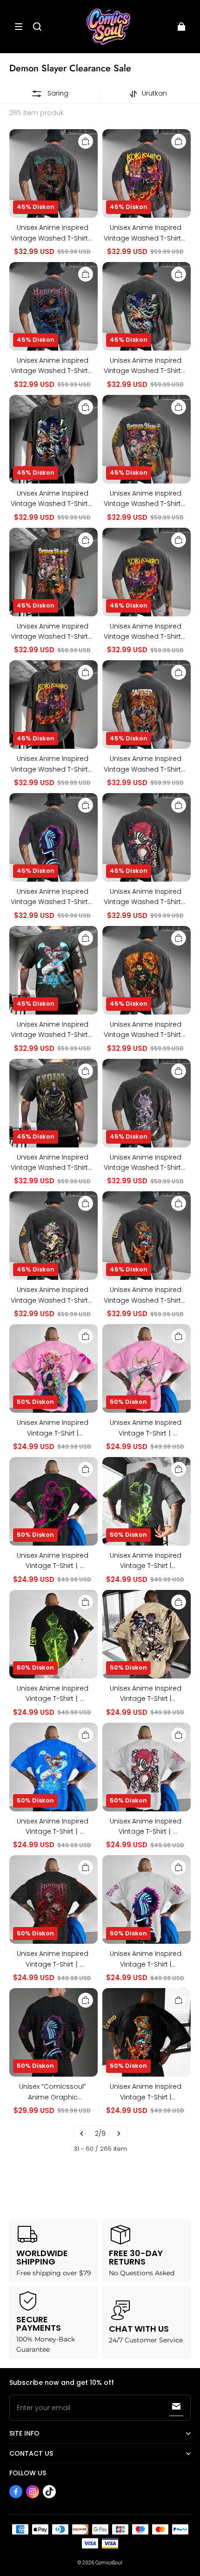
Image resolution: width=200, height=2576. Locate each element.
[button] (19, 27)
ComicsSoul (109, 2563)
